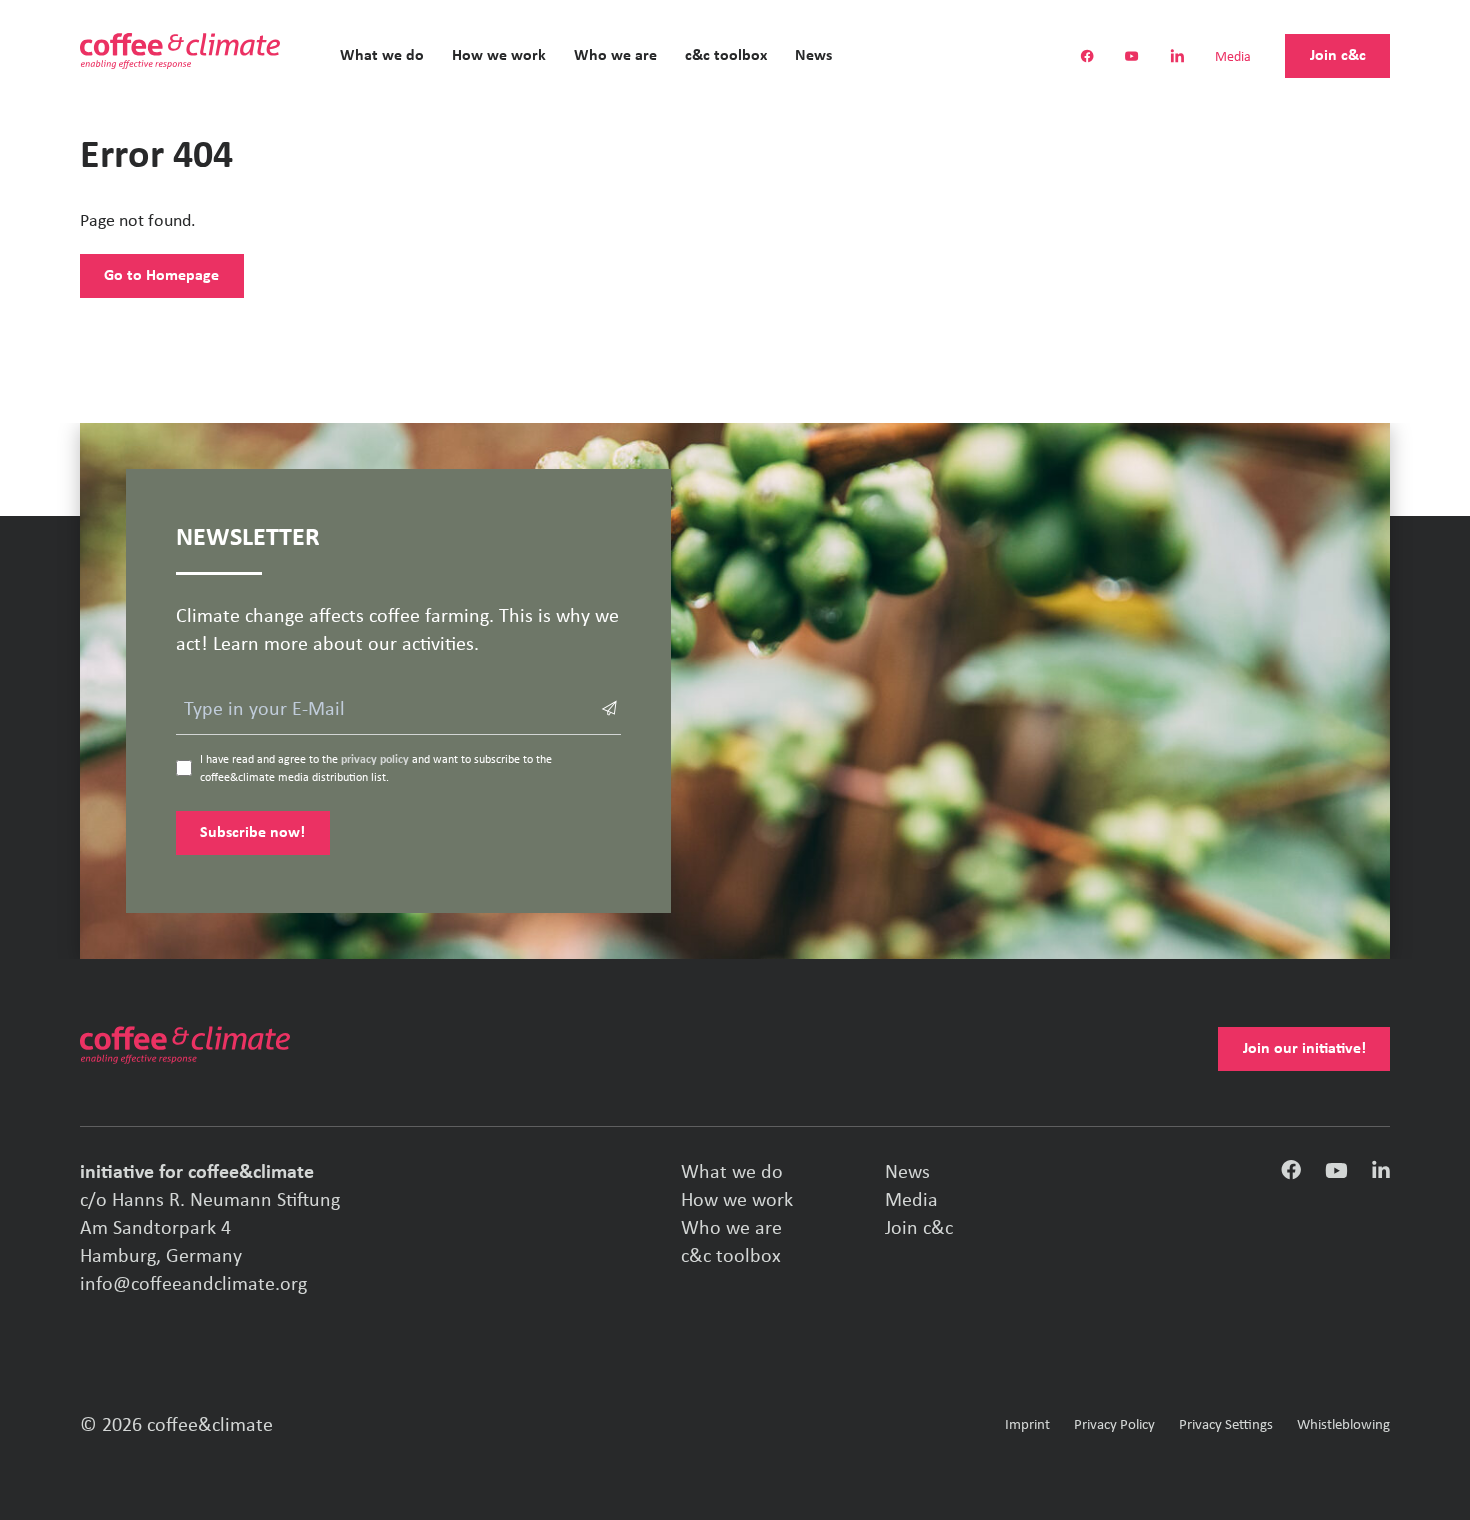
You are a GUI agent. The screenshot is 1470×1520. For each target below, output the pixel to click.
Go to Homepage (161, 276)
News (813, 56)
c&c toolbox (726, 56)
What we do (382, 56)
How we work (499, 56)
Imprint (1027, 1425)
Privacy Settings (1226, 1425)
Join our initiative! (1304, 1049)
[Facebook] (1291, 1175)
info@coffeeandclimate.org (193, 1285)
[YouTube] (1336, 1174)
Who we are (615, 56)
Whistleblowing (1343, 1425)
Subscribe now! (252, 833)
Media (1233, 58)
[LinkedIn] (1381, 1174)
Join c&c (1338, 56)
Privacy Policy (1114, 1425)
